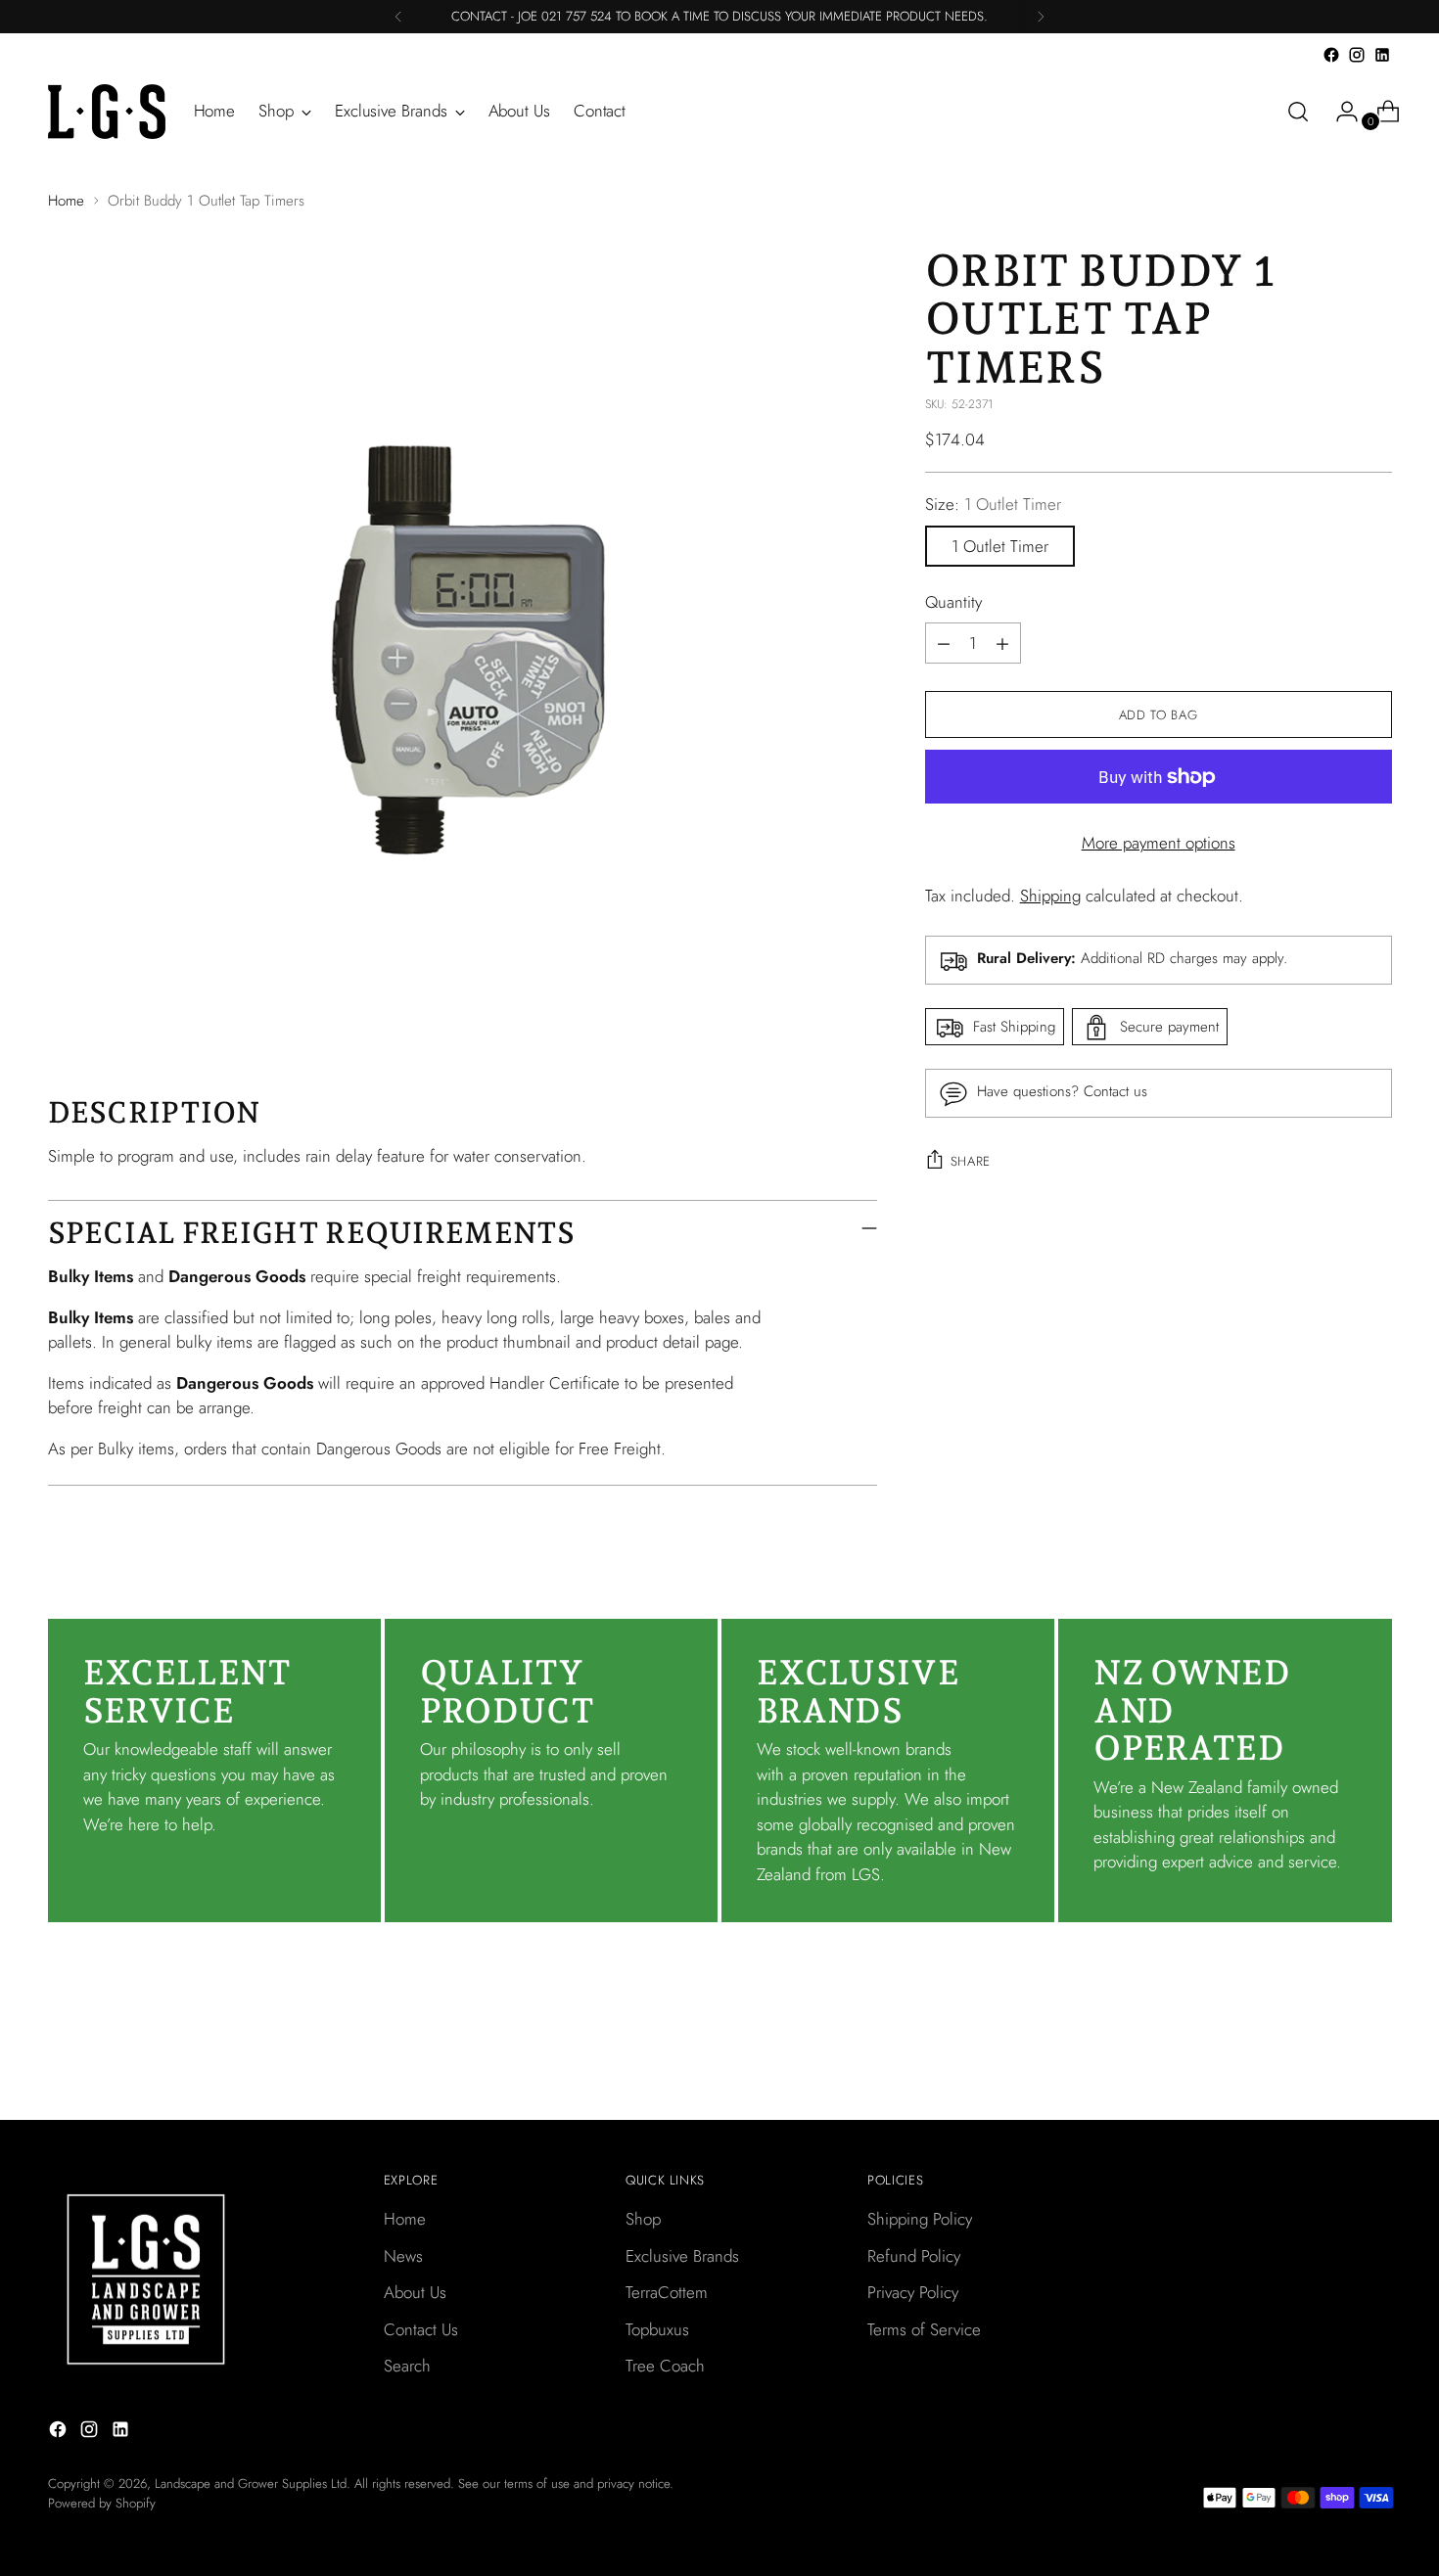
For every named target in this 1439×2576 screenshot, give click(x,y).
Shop (643, 2219)
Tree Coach (665, 2366)
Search (407, 2366)
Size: (993, 505)
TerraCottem (667, 2292)
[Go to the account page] (1339, 112)
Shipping (1050, 896)
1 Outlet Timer (1000, 546)
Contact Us (421, 2329)
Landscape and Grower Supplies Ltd (251, 2484)
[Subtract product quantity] (944, 644)
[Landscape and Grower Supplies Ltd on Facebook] (1331, 55)
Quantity (953, 602)
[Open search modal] (1298, 112)
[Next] (1041, 17)
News (403, 2256)
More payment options (1159, 844)
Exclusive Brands (682, 2256)
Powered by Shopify (102, 2503)
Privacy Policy (913, 2292)
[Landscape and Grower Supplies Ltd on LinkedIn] (1382, 55)
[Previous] (398, 17)
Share (971, 1161)
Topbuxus (657, 2329)
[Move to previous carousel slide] (1330, 2053)
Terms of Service (924, 2329)
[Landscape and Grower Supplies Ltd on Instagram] (1357, 55)
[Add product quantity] (1002, 644)
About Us (415, 2292)
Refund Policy (914, 2256)
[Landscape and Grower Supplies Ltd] (107, 112)
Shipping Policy (920, 2219)
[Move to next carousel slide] (1375, 2052)
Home (66, 201)
